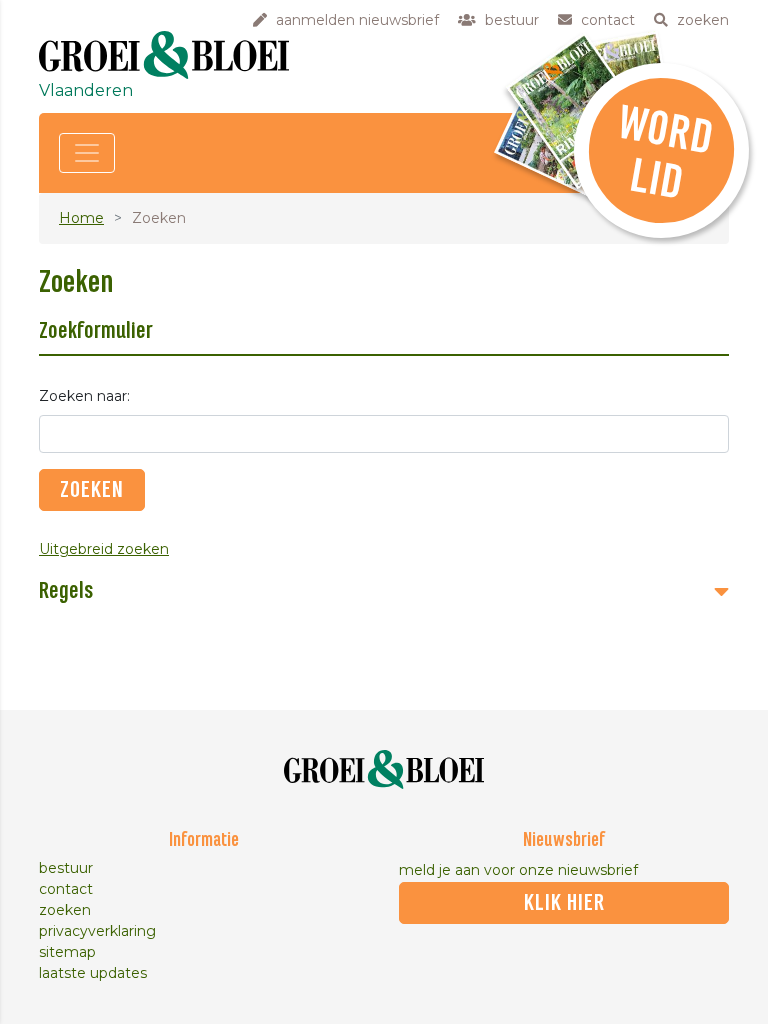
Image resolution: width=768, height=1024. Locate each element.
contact (66, 889)
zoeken (65, 910)
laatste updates (93, 973)
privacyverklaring (97, 931)
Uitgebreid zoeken (104, 549)
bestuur (66, 868)
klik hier (564, 903)
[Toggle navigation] (87, 153)
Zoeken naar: (84, 396)
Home (81, 218)
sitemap (67, 952)
